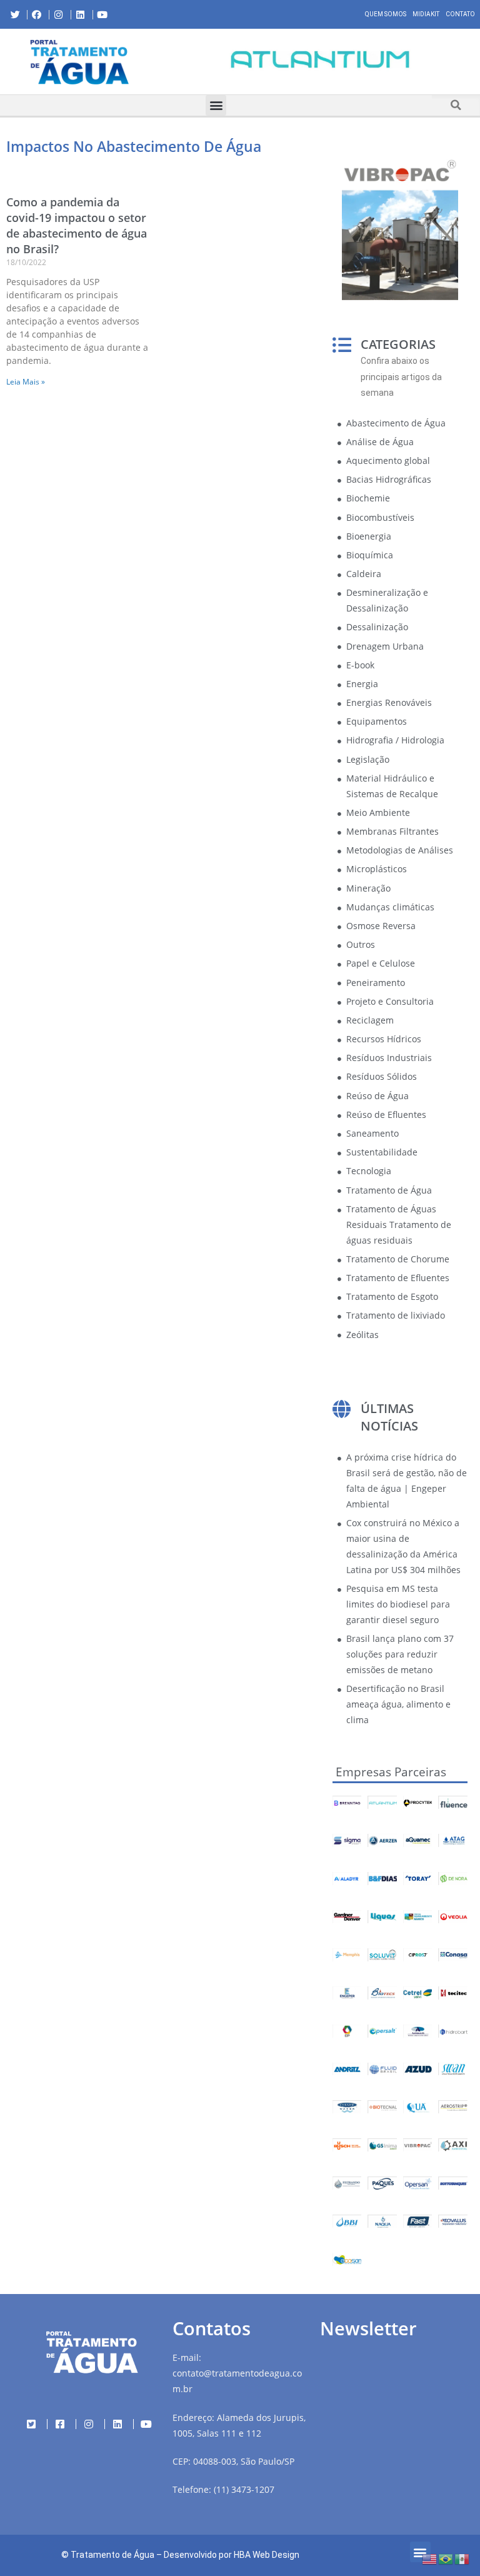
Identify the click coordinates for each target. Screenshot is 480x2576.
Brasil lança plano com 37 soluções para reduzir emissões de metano (400, 1654)
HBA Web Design (267, 2555)
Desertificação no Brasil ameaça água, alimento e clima (398, 1704)
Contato (460, 14)
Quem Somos (386, 14)
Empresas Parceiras (391, 1772)
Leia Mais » (26, 382)
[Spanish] (462, 2558)
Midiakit (426, 14)
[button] (169, 61)
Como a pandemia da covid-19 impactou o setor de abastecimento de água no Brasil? (77, 226)
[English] (430, 2558)
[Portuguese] (446, 2558)
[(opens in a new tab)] (320, 59)
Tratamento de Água (112, 2555)
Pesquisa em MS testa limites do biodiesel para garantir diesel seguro (398, 1604)
